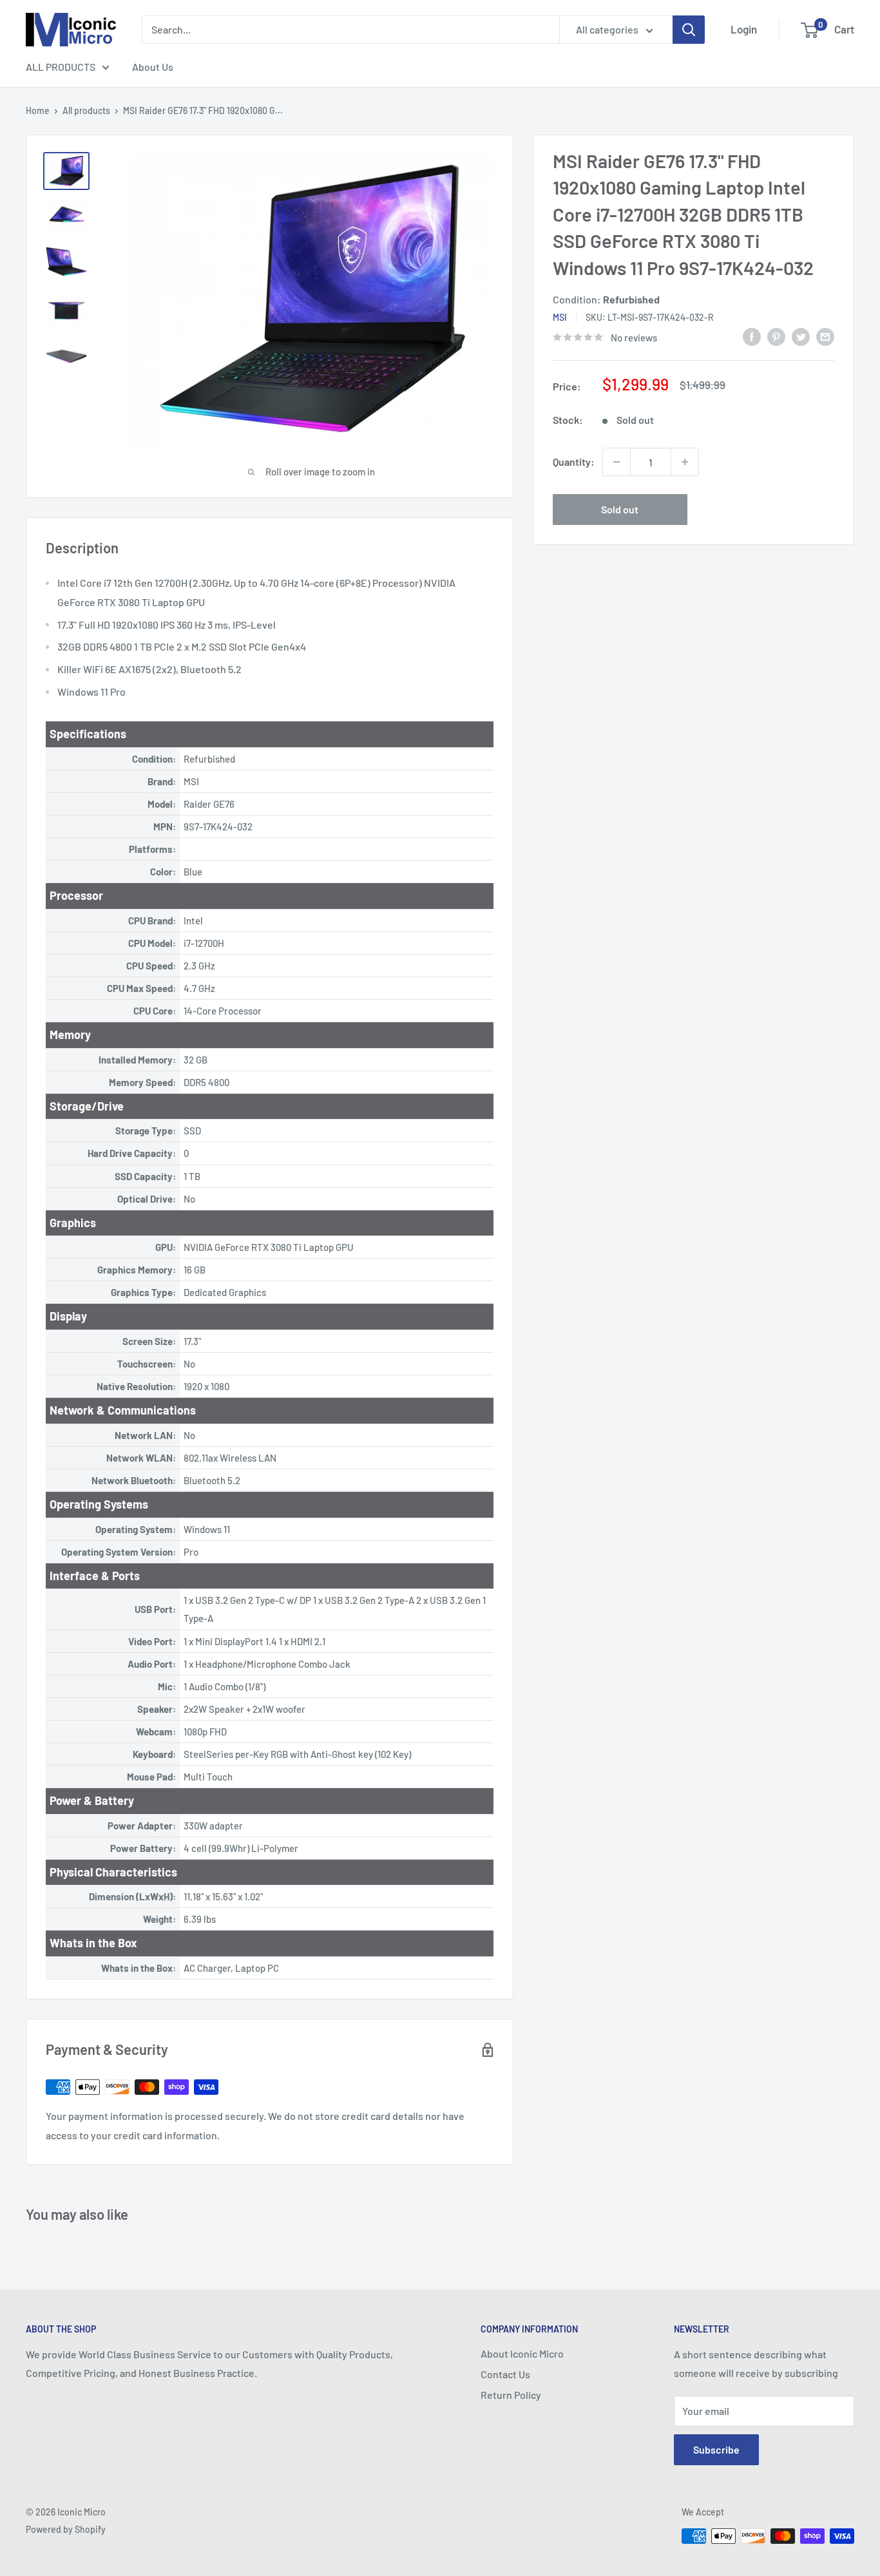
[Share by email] (825, 336)
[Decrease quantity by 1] (617, 462)
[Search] (689, 30)
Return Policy (511, 2395)
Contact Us (505, 2374)
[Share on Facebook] (752, 336)
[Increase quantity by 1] (685, 462)
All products (86, 110)
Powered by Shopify (66, 2529)
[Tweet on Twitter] (801, 336)
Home (38, 110)
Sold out (620, 509)
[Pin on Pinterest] (776, 336)
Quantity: (574, 462)
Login (744, 29)
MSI (560, 317)
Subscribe (716, 2449)
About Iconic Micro (522, 2353)
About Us (153, 67)
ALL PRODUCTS (61, 67)
